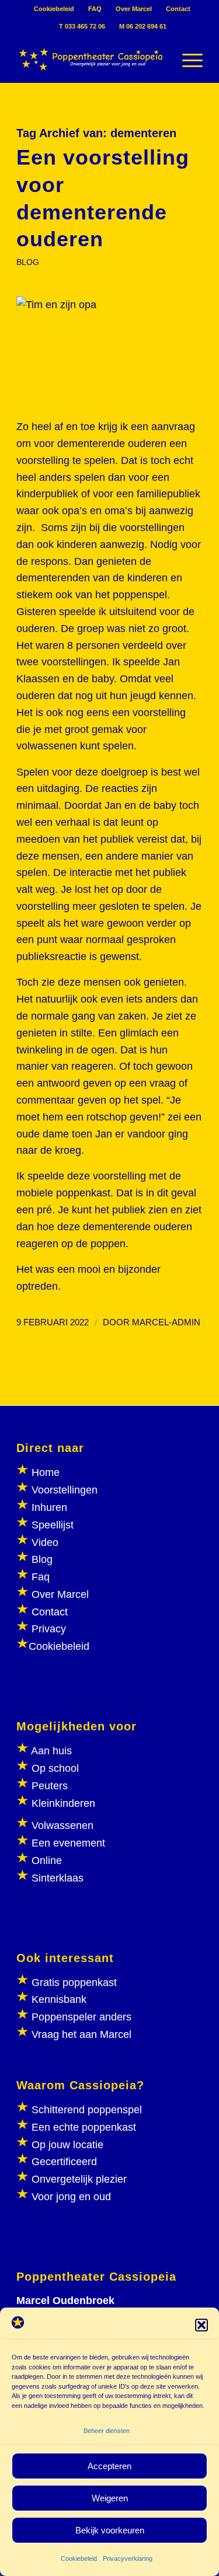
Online (47, 1861)
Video (45, 1542)
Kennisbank (59, 1999)
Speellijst (53, 1525)
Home (46, 1472)
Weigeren (110, 2498)
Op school (55, 1768)
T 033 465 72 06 (82, 26)
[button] (201, 2325)
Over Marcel (134, 9)
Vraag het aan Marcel (81, 2034)
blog (28, 262)
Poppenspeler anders (80, 2017)
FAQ (95, 9)
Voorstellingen (65, 1490)
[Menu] (187, 59)
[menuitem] (54, 9)
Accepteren (109, 2466)
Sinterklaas (58, 1878)
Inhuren (49, 1507)
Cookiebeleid (79, 2558)
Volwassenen (61, 1825)
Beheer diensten (107, 2431)
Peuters (50, 1786)
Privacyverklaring (128, 2558)
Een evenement (68, 1843)
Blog (42, 1559)
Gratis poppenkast (74, 1982)
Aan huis (51, 1751)
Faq (41, 1577)
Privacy (49, 1629)
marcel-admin (166, 1322)
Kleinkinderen (62, 1803)
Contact (178, 9)
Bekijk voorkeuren (110, 2530)
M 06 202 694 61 (143, 26)
